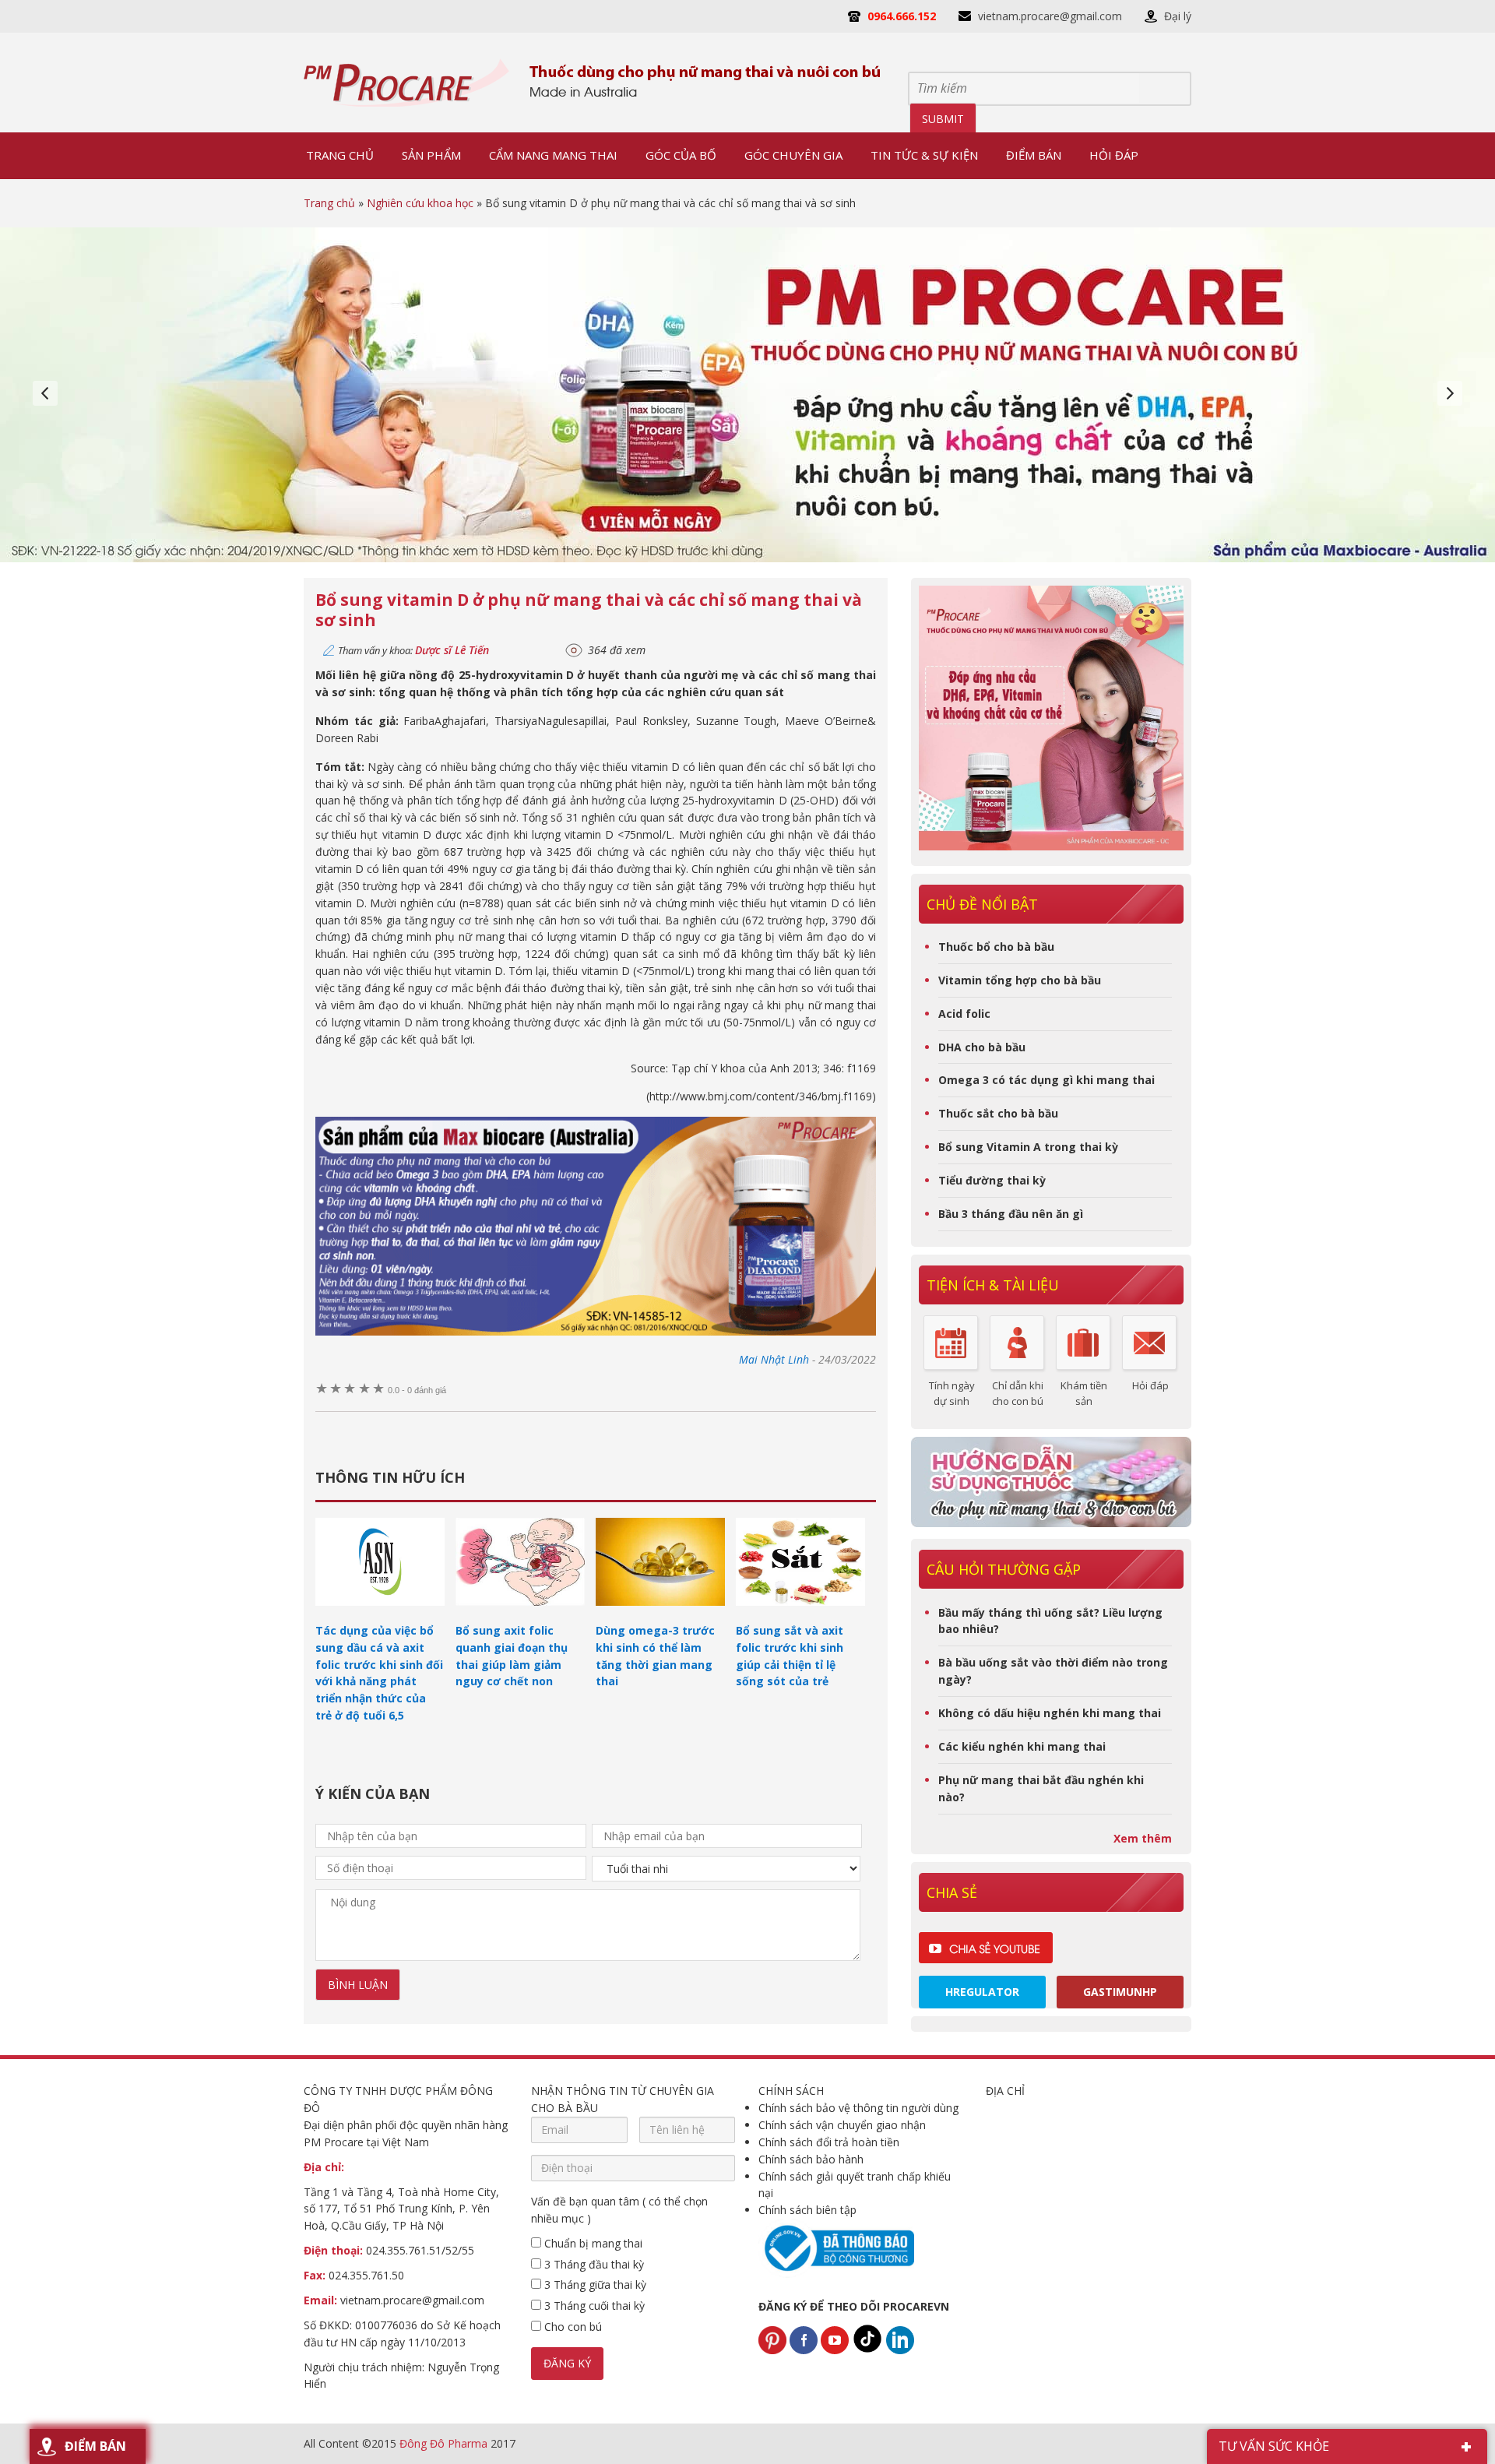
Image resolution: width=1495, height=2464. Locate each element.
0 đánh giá (417, 1390)
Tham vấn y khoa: (413, 650)
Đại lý (1178, 16)
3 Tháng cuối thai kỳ (593, 2306)
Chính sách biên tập (807, 2210)
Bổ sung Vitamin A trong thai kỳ (1028, 1147)
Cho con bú (572, 2327)
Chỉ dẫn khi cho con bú (1018, 1393)
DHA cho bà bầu (982, 1047)
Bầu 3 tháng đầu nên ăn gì (1011, 1214)
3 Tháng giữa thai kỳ (594, 2284)
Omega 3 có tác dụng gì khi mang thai (1046, 1080)
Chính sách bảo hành (811, 2159)
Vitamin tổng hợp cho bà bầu (1020, 980)
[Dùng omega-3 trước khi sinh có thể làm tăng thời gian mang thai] (660, 1613)
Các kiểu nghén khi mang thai (1022, 1746)
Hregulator (982, 1992)
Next (1450, 393)
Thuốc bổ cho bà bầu (996, 947)
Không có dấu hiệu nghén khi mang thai (1050, 1713)
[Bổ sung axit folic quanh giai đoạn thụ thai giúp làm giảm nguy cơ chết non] (520, 1613)
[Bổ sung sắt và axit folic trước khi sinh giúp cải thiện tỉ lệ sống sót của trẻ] (800, 1613)
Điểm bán (95, 2446)
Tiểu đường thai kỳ (992, 1180)
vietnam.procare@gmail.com (1050, 16)
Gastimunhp (1120, 1992)
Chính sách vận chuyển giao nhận (842, 2125)
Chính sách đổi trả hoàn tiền (829, 2142)
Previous (45, 393)
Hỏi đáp (1150, 1385)
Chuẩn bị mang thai (592, 2243)
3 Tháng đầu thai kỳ (593, 2264)
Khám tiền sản (1084, 1393)
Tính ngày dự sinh (952, 1393)
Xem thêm (1143, 1838)
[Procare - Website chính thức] (407, 83)
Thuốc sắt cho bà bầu (998, 1113)
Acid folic (964, 1014)
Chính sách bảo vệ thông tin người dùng (858, 2108)
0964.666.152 (902, 16)
